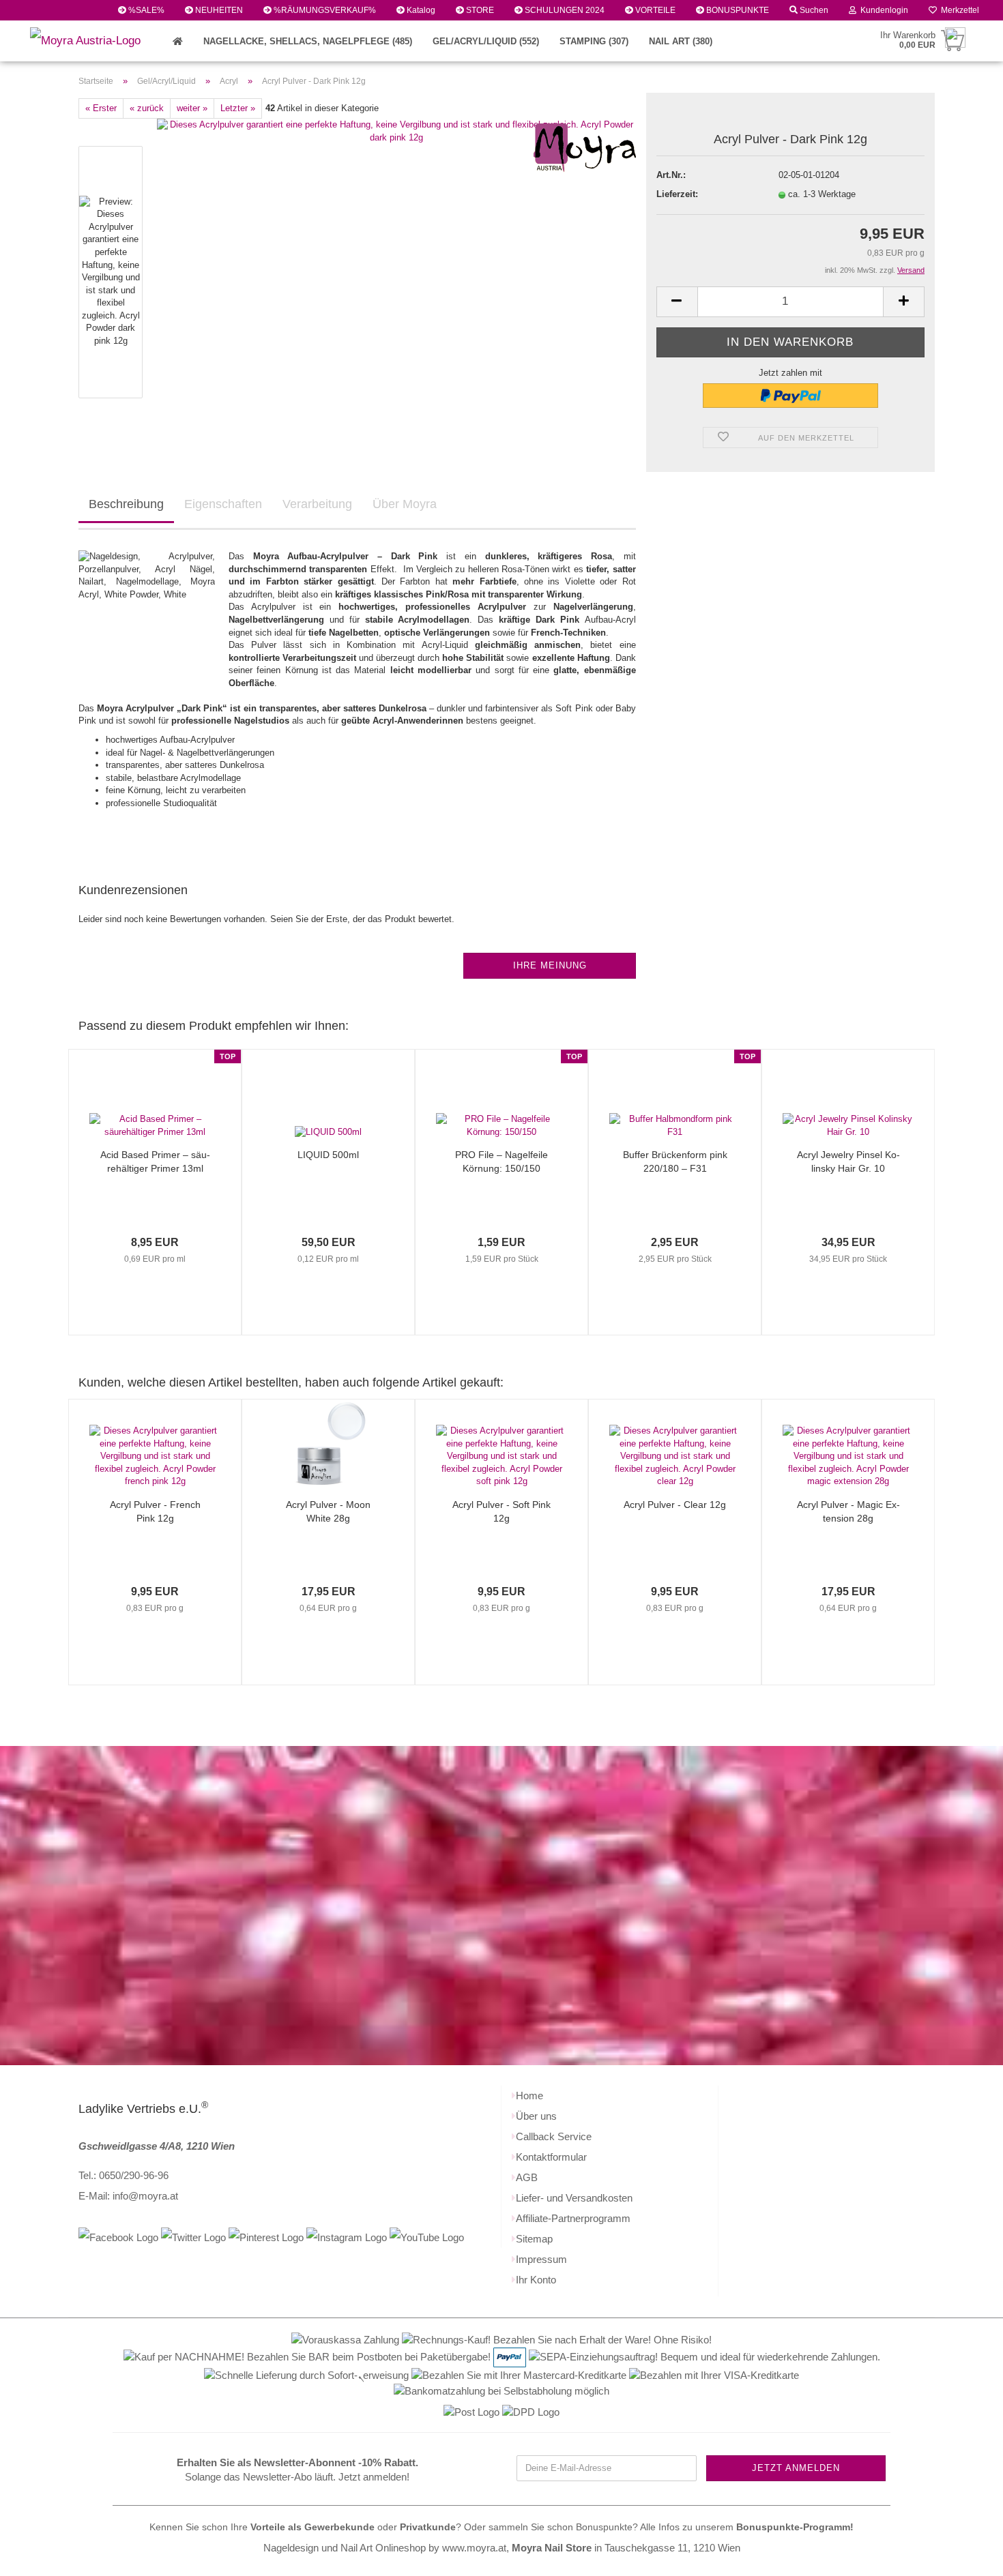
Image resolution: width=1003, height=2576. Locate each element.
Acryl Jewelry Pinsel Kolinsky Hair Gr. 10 (848, 1161)
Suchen (813, 10)
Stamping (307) (594, 41)
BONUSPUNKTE (737, 10)
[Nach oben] (965, 2556)
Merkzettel (958, 10)
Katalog (420, 10)
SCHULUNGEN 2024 (564, 10)
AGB (527, 2177)
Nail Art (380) (681, 41)
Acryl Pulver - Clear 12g (675, 1505)
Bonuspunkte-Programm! (795, 2527)
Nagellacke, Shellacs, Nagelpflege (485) (308, 41)
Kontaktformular (551, 2157)
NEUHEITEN (218, 10)
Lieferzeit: (677, 194)
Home (529, 2096)
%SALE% (145, 10)
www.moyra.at (474, 2548)
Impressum (541, 2259)
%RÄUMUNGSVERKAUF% (324, 10)
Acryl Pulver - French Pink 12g (155, 1511)
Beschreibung (126, 504)
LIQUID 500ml (328, 1155)
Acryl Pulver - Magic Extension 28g (848, 1511)
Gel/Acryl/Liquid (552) (486, 41)
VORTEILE (654, 10)
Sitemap (534, 2239)
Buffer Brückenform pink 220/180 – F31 (675, 1161)
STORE (479, 10)
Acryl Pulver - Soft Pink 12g (501, 1511)
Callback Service (554, 2136)
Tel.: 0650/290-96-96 (123, 2175)
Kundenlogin (882, 10)
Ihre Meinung (550, 965)
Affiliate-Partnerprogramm (573, 2218)
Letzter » (238, 108)
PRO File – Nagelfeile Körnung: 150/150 (501, 1161)
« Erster (101, 108)
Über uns (536, 2116)
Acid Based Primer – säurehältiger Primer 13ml (155, 1161)
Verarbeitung (317, 504)
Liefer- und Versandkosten (574, 2198)
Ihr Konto (536, 2280)
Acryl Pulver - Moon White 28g (328, 1511)
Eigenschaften (223, 504)
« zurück (147, 108)
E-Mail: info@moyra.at (128, 2196)
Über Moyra (405, 504)
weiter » (192, 108)
